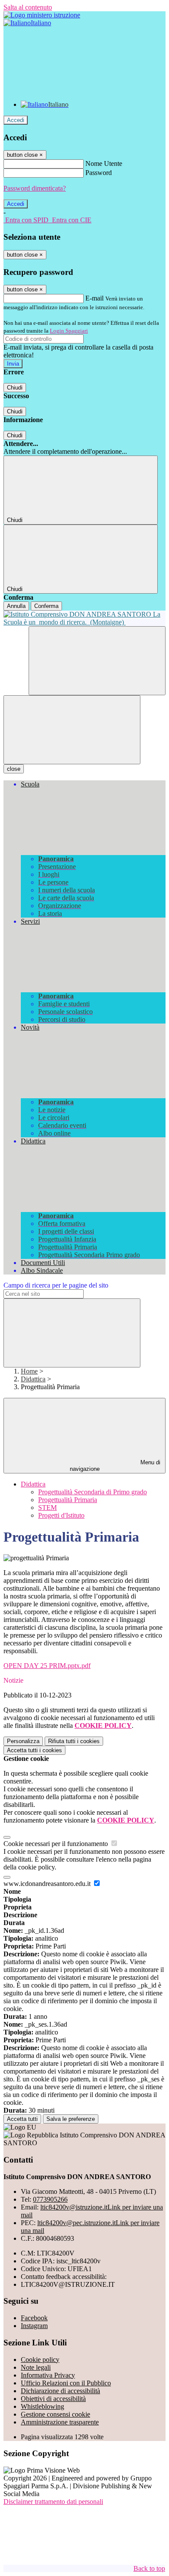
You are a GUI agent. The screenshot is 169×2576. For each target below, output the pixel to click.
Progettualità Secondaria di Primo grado (93, 1492)
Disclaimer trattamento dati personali (53, 2502)
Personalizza (23, 1741)
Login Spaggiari (69, 331)
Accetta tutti (34, 1750)
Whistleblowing (42, 2406)
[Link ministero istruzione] (42, 15)
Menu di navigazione (115, 1466)
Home (29, 1371)
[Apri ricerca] (97, 661)
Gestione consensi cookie (55, 2414)
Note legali (36, 2367)
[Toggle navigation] (72, 730)
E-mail (94, 298)
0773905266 (50, 2199)
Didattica (33, 1379)
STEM (47, 1508)
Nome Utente (104, 163)
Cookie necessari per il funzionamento (57, 1844)
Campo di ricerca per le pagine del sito (56, 1285)
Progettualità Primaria (68, 1500)
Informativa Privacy (48, 2375)
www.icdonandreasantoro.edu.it (48, 1884)
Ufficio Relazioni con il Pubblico (66, 2383)
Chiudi (15, 388)
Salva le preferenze (71, 2119)
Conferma (46, 606)
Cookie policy (40, 2360)
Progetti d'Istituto (61, 1515)
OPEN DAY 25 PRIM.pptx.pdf (47, 1666)
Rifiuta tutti (74, 1741)
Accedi (16, 120)
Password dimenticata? (35, 188)
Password (99, 173)
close (14, 769)
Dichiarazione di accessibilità (60, 2391)
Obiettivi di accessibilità (53, 2399)
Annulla (16, 606)
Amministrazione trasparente (60, 2422)
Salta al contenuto (28, 7)
